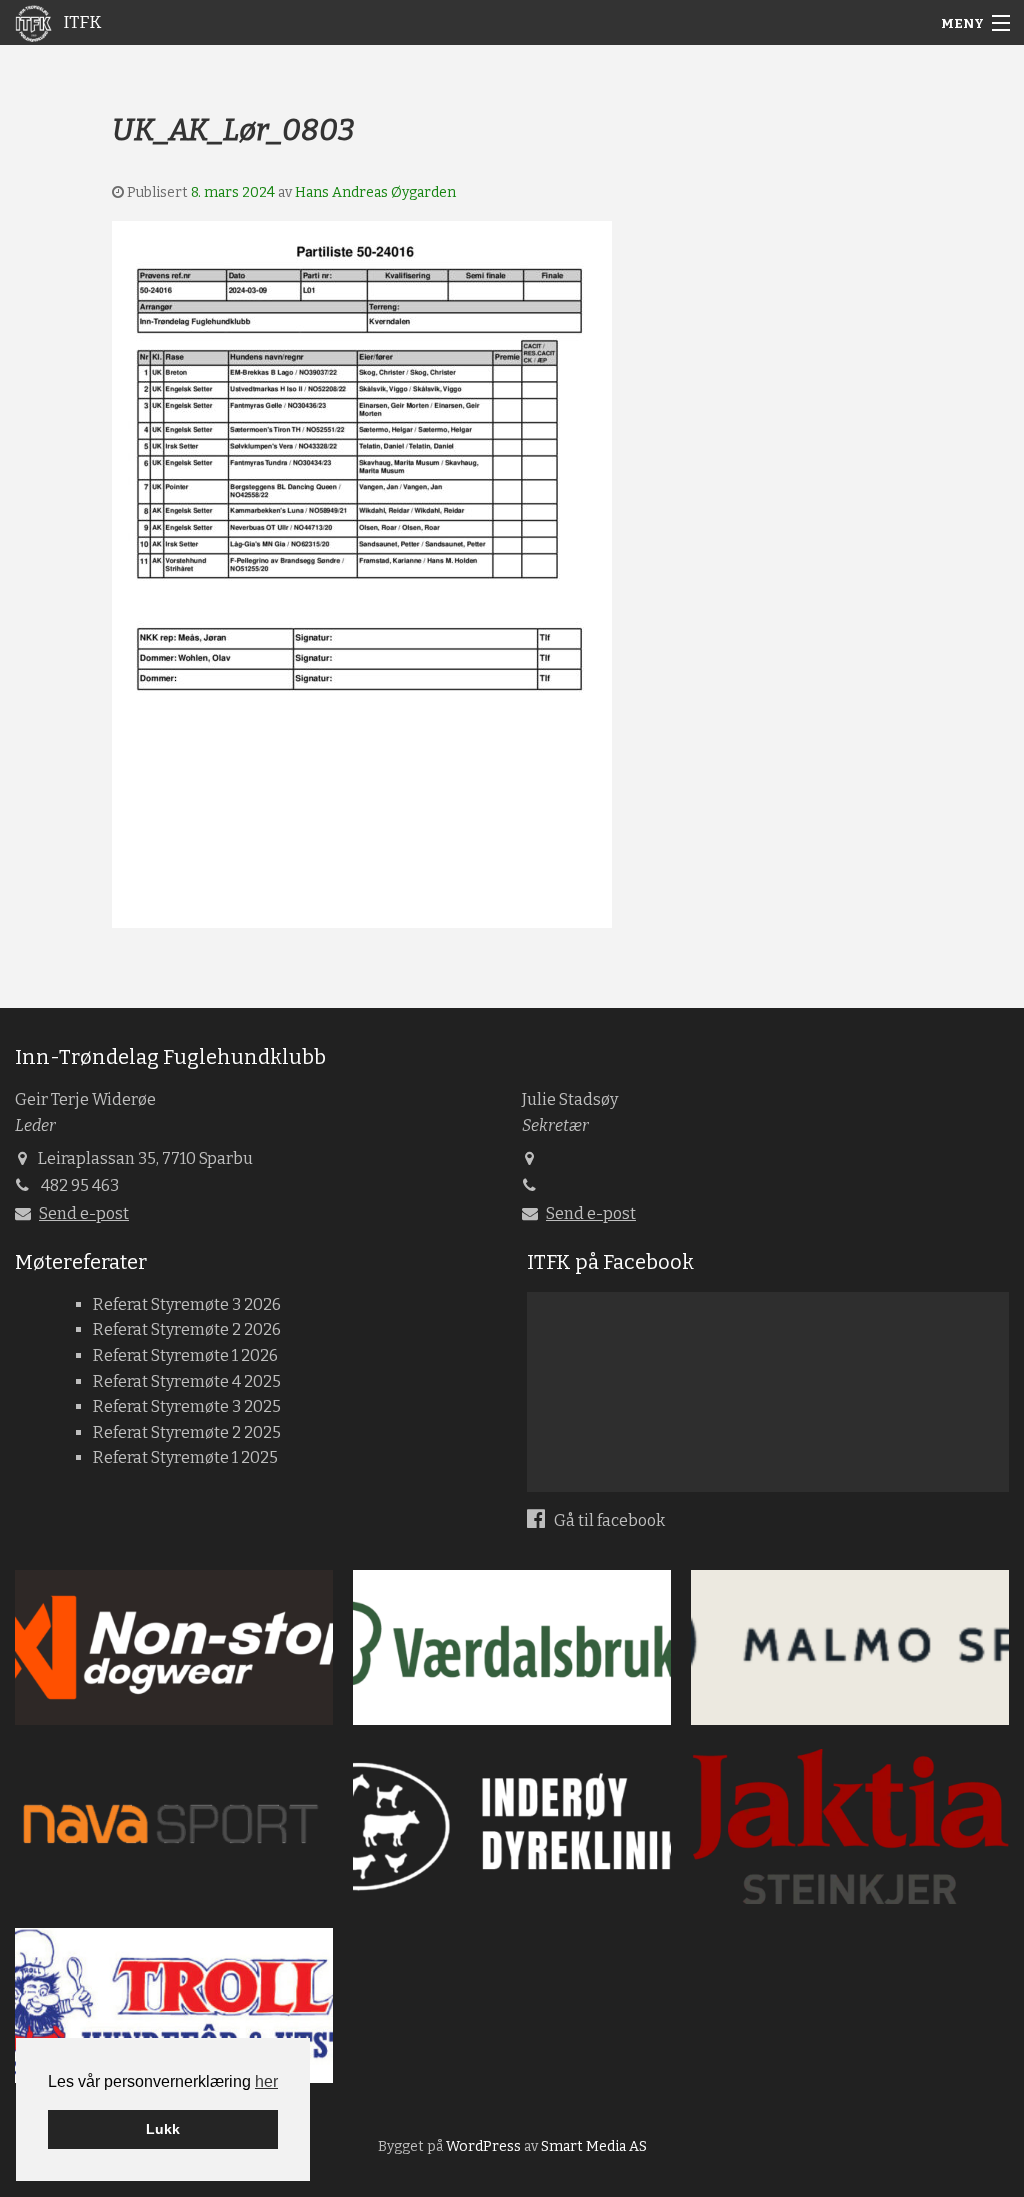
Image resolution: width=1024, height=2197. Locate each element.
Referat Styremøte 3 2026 (187, 1304)
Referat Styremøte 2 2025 (187, 1432)
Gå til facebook (608, 1520)
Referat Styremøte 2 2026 (187, 1329)
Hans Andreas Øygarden (375, 192)
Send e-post (84, 1213)
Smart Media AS (594, 2146)
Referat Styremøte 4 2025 (187, 1381)
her (266, 2081)
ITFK (80, 22)
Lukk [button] (163, 2129)
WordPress (483, 2146)
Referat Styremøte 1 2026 (185, 1355)
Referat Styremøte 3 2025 (187, 1406)
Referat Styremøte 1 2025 (185, 1457)
